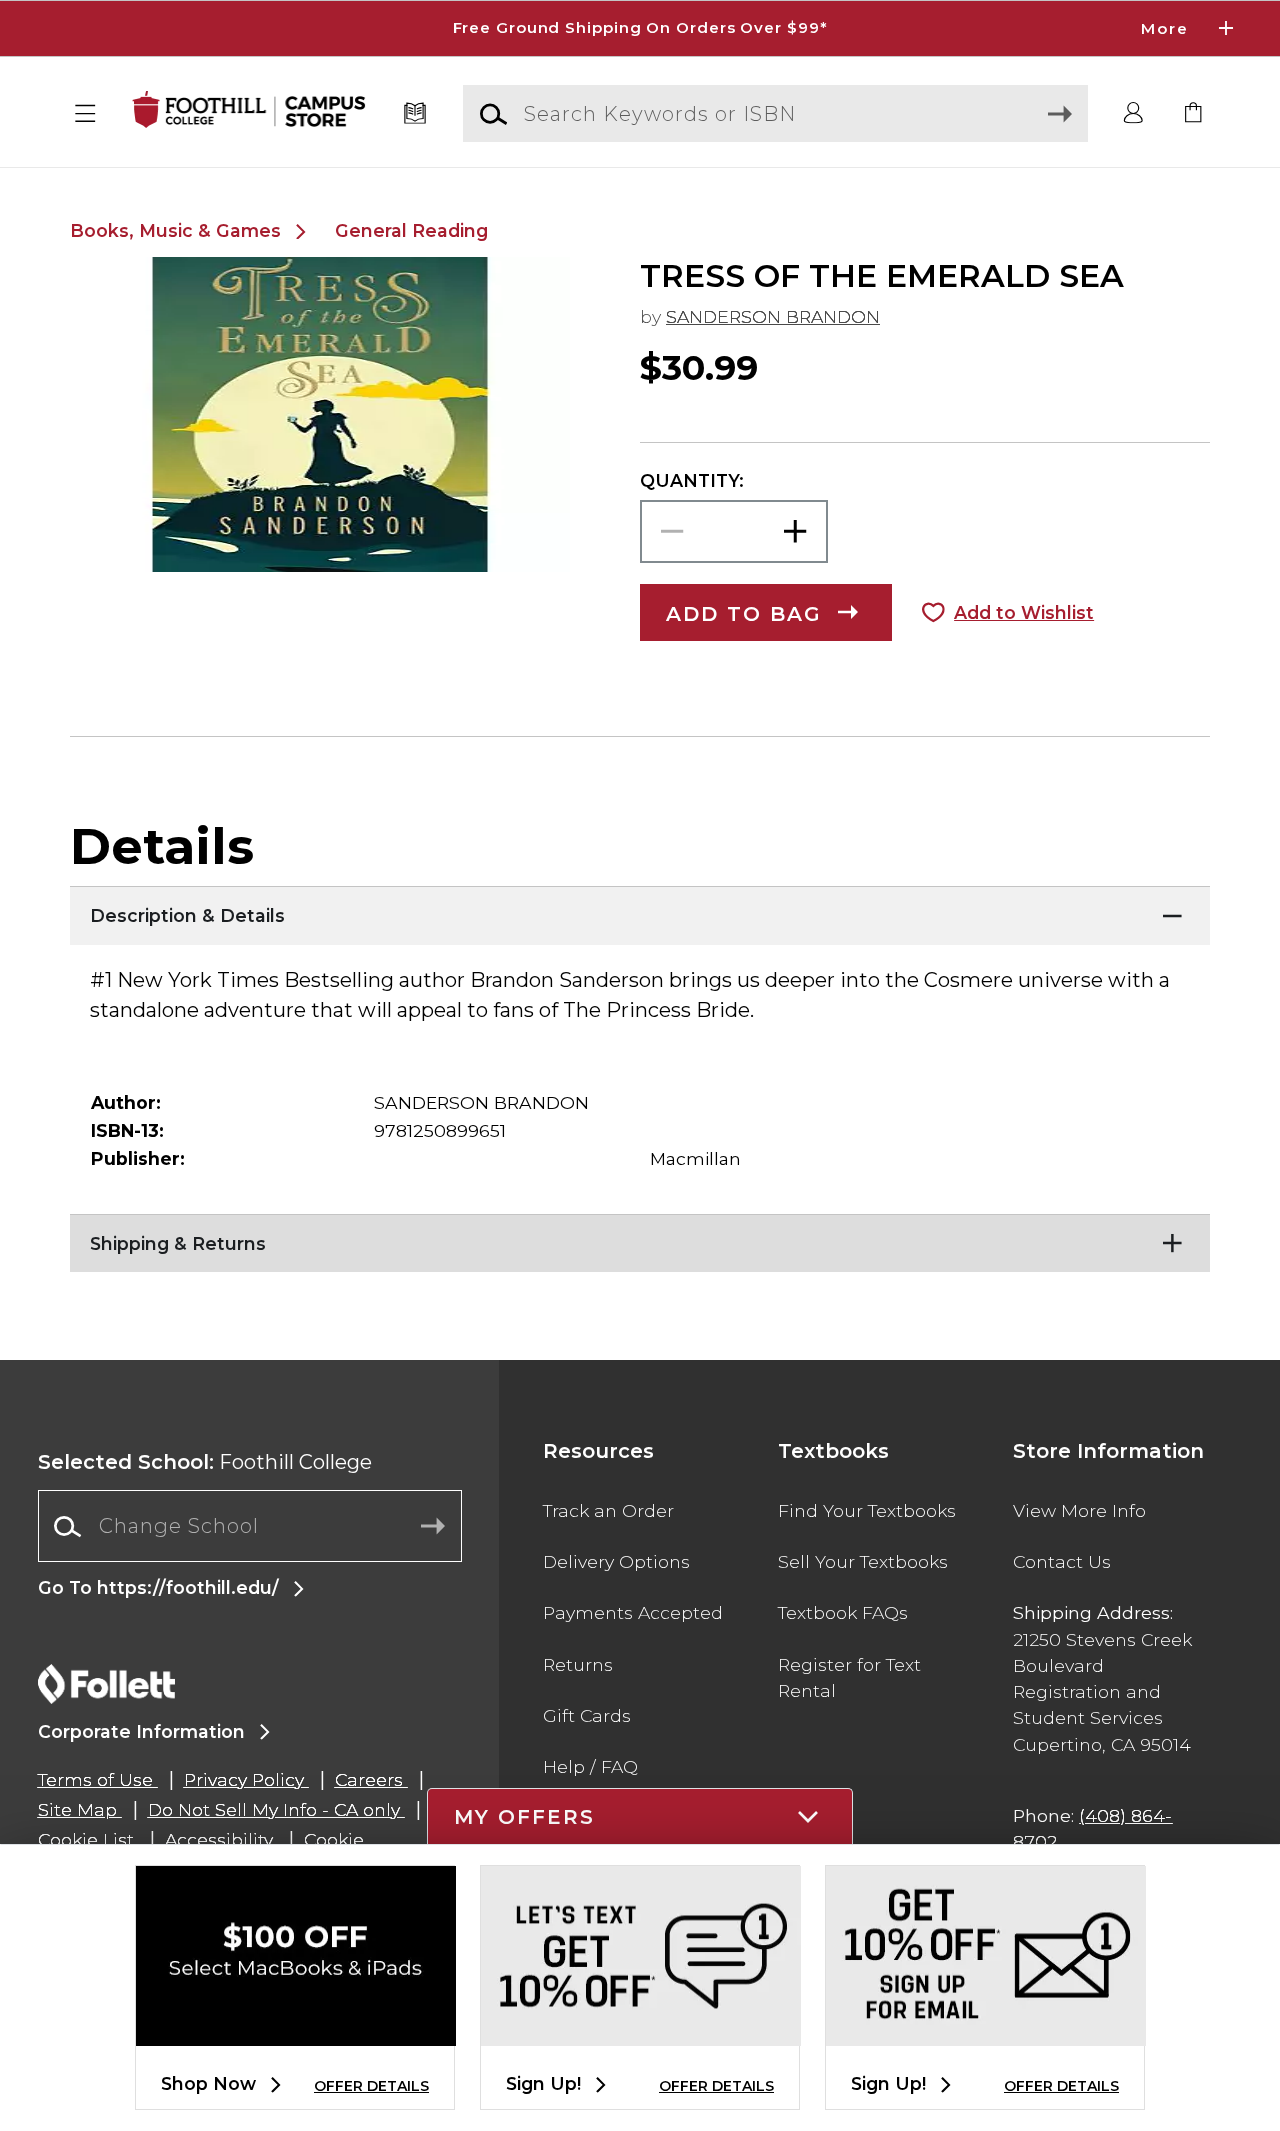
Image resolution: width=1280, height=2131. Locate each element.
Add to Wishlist (1024, 612)
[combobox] (250, 1526)
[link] (1194, 114)
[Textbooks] (415, 114)
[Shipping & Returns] (640, 1239)
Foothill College (205, 1462)
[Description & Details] (640, 911)
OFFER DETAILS (371, 2086)
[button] (640, 28)
